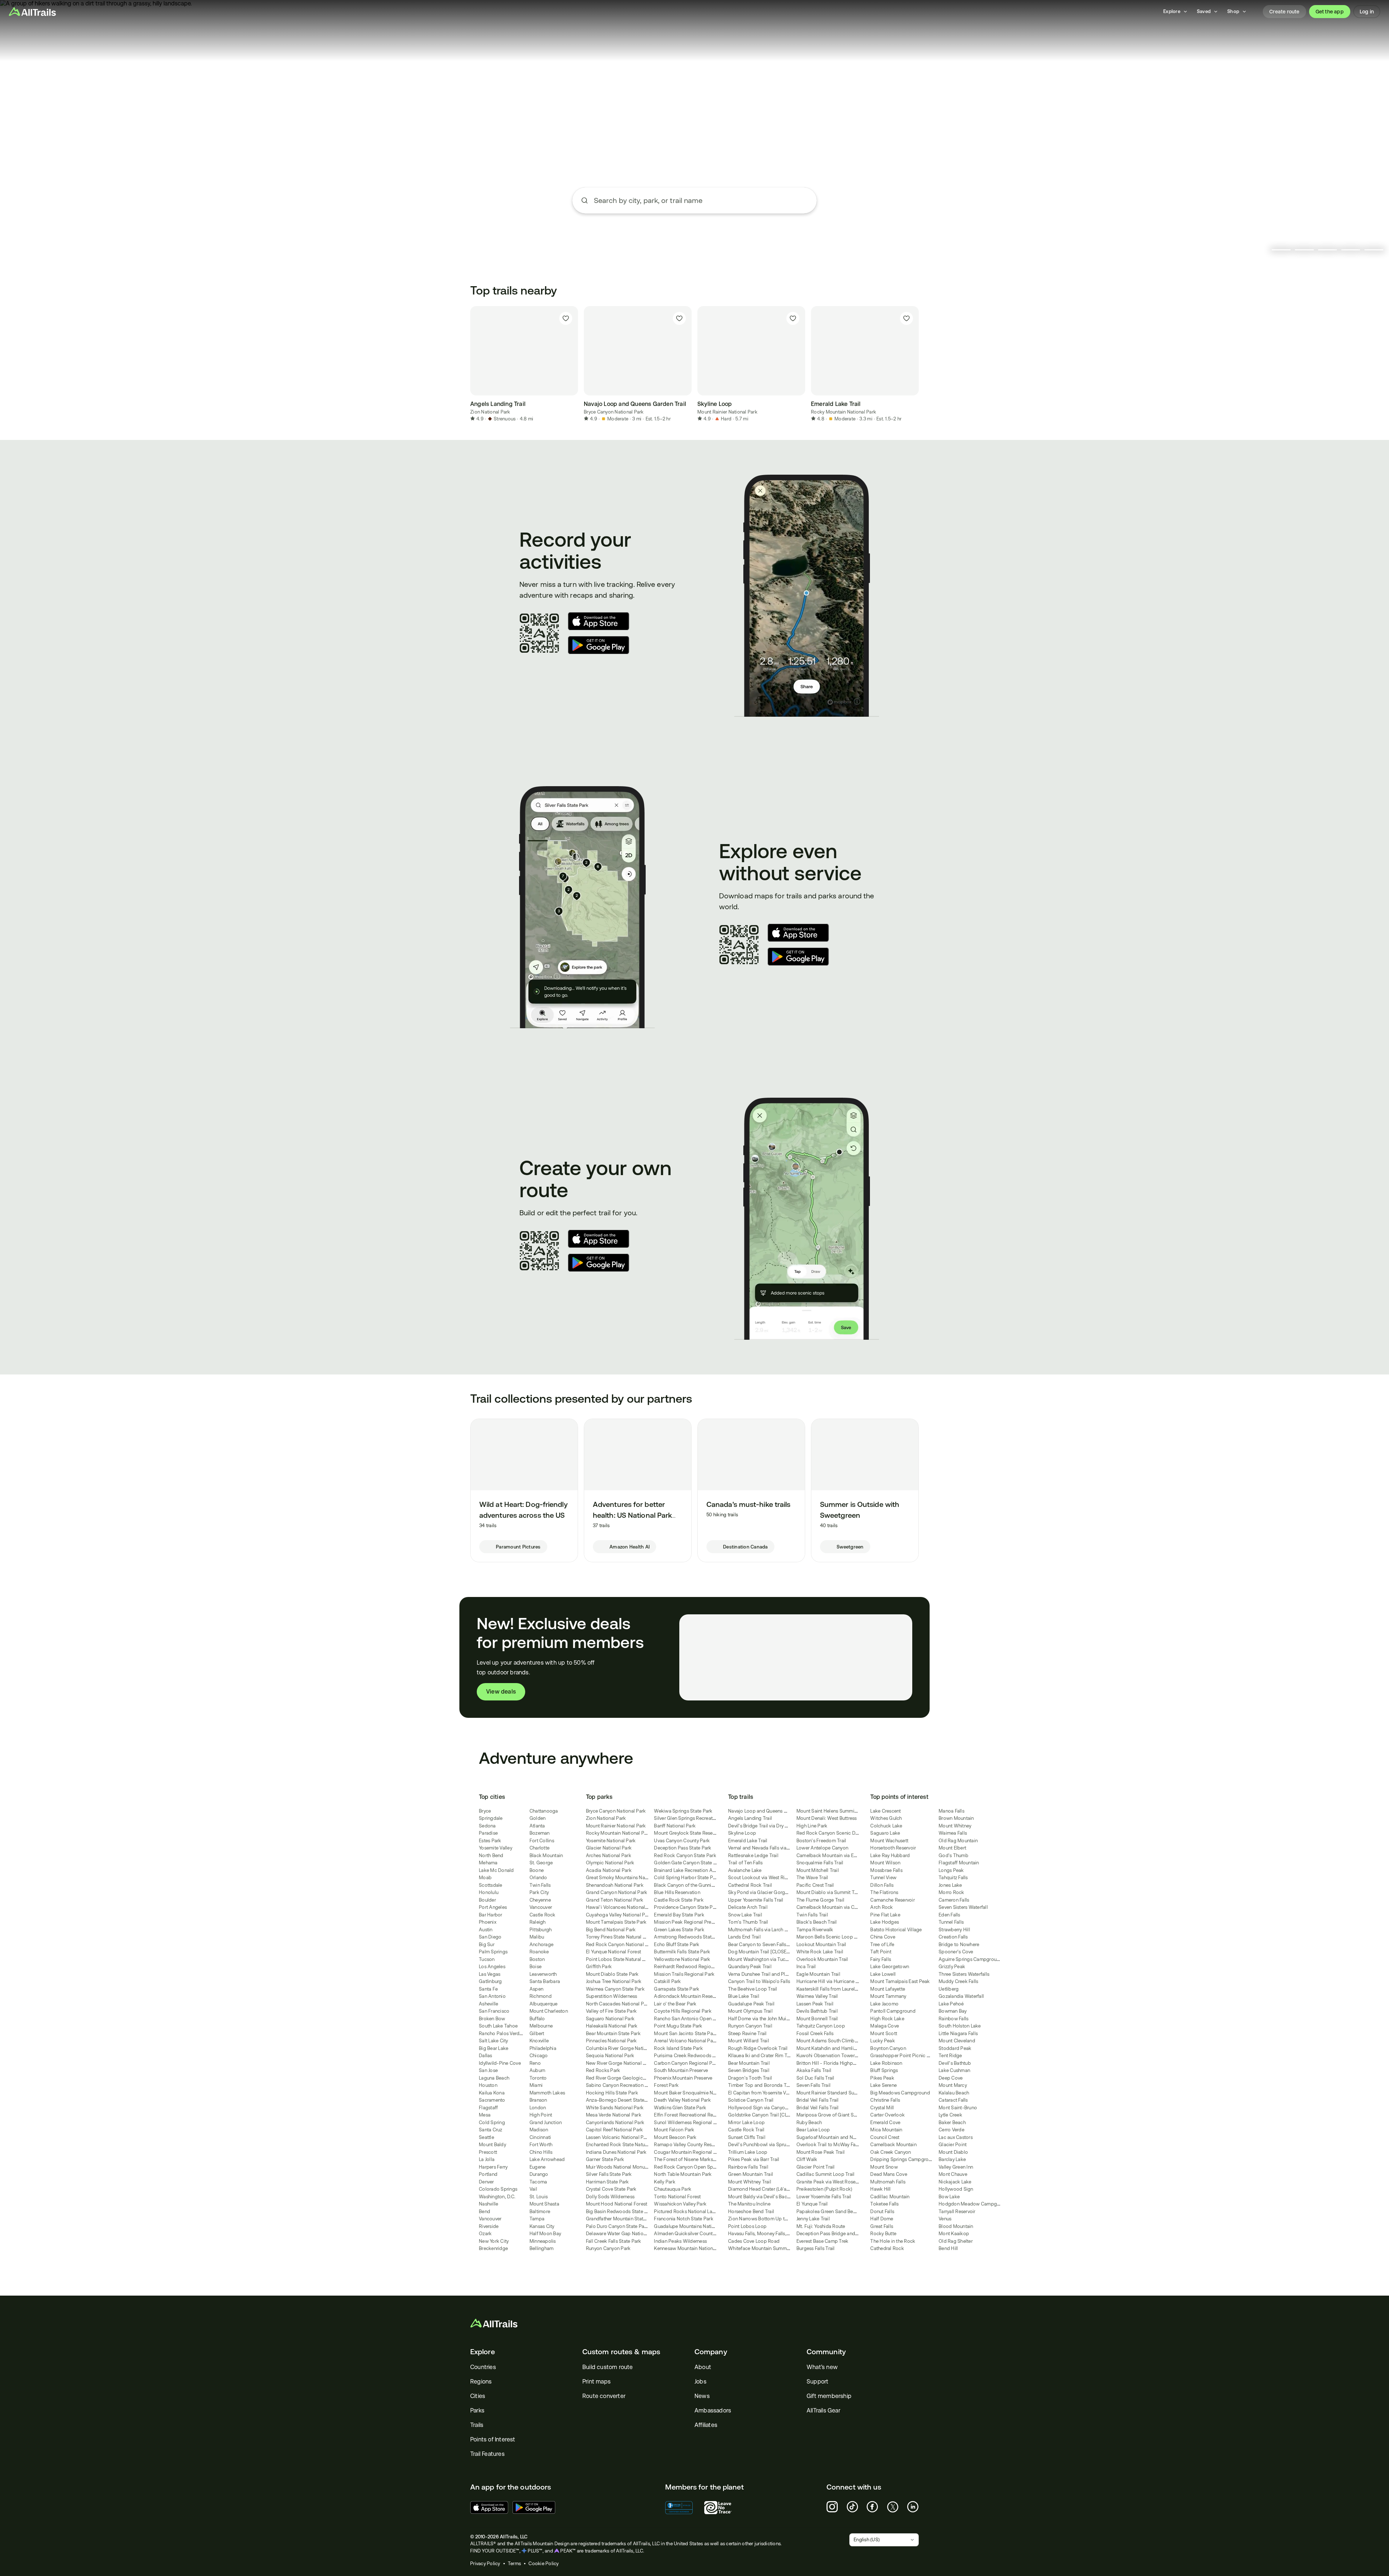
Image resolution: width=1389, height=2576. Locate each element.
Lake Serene (883, 2085)
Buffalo (537, 2019)
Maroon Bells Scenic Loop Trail (830, 1937)
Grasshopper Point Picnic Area (903, 2056)
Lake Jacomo (884, 2004)
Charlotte (540, 1848)
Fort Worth (541, 2145)
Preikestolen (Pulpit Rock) (825, 2189)
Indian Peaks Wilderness (680, 2241)
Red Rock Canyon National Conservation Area (636, 1944)
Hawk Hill (880, 2189)
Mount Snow (884, 2167)
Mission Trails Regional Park (684, 1974)
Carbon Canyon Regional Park (687, 2063)
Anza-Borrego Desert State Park (621, 2100)
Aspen (536, 1989)
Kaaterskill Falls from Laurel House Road (840, 1989)
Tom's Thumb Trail (748, 1922)
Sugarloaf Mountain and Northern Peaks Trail (845, 2137)
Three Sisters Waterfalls (964, 1974)
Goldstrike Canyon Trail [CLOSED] (764, 2115)
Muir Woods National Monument (621, 2167)
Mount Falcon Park (674, 2130)
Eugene (538, 2167)
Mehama (488, 1863)
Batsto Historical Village (896, 1930)
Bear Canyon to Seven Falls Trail (762, 1944)
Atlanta (537, 1826)
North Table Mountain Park (683, 2174)
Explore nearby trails (694, 228)
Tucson (487, 1959)
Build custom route (608, 2367)
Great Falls (882, 2226)
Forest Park (666, 2085)
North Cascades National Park (618, 2004)
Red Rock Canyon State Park (685, 1855)
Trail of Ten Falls (746, 1863)
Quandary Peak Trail (750, 1967)
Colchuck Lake (886, 1826)
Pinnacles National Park (611, 2041)
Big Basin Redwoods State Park (620, 2211)
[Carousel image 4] (1351, 250)
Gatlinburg (490, 1981)
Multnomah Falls (888, 2182)
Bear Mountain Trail (749, 2063)
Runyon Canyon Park (608, 2248)
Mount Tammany (888, 1996)
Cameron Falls (954, 1900)
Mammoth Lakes (547, 2093)
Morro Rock (952, 1892)
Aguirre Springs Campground (970, 1959)
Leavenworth (543, 1974)
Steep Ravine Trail (747, 2033)
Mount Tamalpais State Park (616, 1922)
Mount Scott (884, 2033)
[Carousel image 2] (1304, 250)
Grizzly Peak (952, 1967)
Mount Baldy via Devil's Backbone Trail (770, 2197)
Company (711, 2352)
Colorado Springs (498, 2189)
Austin (486, 1930)
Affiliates (706, 2425)
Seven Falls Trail (814, 2085)
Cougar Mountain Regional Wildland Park (699, 2152)
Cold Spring (492, 2122)
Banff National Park (675, 1826)
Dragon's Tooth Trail (750, 2078)
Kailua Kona (492, 2093)
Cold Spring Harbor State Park (687, 1878)
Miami (536, 2085)
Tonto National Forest (677, 2197)
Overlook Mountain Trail (822, 1959)
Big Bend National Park (611, 1930)
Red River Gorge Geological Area (622, 2078)
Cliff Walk (807, 2159)
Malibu (537, 1937)
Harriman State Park (608, 2182)
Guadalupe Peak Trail (751, 2004)
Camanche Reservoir (893, 1900)
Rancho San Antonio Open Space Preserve (700, 2019)
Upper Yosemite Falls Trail (756, 1900)
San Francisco (494, 2011)
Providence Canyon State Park (687, 1907)
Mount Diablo (953, 2152)
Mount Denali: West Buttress (827, 1818)
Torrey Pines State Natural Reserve (623, 1937)
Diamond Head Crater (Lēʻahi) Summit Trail (774, 2189)
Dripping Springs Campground (904, 2159)
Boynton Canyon (888, 2048)
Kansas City (542, 2226)
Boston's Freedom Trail (821, 1841)
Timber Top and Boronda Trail (761, 2085)
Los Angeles (492, 1967)
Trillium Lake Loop (748, 2152)
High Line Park (812, 1826)
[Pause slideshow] (1262, 250)
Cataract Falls (953, 2100)
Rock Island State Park (678, 2048)
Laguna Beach (494, 2078)
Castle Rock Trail (746, 2130)
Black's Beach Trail (817, 1922)
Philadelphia (543, 2048)
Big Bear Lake (494, 2048)
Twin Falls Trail (812, 1915)
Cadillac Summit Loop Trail (826, 2174)
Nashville (489, 2204)
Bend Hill (948, 2248)
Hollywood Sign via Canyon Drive (764, 2108)
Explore (483, 2352)
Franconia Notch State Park (684, 2219)
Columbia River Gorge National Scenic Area (633, 2048)
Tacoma (538, 2182)
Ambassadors (713, 2410)
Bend (485, 2211)
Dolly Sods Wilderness (610, 2197)
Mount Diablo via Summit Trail (829, 1892)
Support (817, 2382)
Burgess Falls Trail (816, 2248)
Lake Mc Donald (496, 1870)
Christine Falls (885, 2100)
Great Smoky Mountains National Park (627, 1878)
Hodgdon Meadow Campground (974, 2204)
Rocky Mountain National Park (844, 412)
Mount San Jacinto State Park (685, 2033)
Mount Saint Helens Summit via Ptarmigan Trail (847, 1811)
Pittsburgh (541, 1930)
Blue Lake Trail (744, 1996)
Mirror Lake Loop (746, 2122)
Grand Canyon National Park (617, 1892)
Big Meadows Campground (900, 2093)
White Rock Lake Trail (820, 1952)
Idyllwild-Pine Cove (500, 2063)
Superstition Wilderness (612, 1996)
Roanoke (539, 1952)
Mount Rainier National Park (727, 412)
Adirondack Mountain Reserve (687, 1996)
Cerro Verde (952, 2130)
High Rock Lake (887, 2019)
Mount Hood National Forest (617, 2204)
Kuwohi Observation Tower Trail (831, 2056)
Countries (483, 2367)
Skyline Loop (742, 1833)
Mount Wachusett (889, 1841)
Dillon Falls (882, 1885)
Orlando (538, 1878)
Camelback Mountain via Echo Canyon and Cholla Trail (855, 1855)
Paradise (488, 1833)
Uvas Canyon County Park (682, 1841)
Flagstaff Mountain (959, 1863)
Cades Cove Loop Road (754, 2241)
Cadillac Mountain (890, 2197)
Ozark (485, 2234)
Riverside (489, 2226)
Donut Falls (882, 2211)
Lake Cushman (954, 2070)
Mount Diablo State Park (612, 1974)
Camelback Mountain (893, 2145)
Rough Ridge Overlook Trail (758, 2048)
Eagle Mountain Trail (818, 1974)
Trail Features (487, 2454)
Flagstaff (488, 2108)
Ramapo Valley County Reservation (691, 2145)
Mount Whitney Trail (750, 2182)
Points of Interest (493, 2439)
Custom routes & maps (621, 2352)
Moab (485, 1878)
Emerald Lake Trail (748, 1841)
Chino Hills (541, 2152)
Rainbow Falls (953, 2019)
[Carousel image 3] (1328, 250)
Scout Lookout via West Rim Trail (764, 1878)
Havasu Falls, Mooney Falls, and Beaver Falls (775, 2234)
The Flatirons (884, 1892)
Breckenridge (493, 2248)
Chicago (539, 2056)
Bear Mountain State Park (613, 2033)
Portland (488, 2174)
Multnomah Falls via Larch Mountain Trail (772, 1930)
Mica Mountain (886, 2130)
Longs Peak (951, 1870)
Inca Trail (806, 1967)
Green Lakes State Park (679, 1930)
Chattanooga (544, 1811)
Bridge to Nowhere (959, 1944)
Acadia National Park (609, 1870)
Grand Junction (546, 2122)
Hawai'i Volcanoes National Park (621, 1907)
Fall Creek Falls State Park (614, 2241)
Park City (539, 1892)
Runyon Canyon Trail (750, 2026)
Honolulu (489, 1892)
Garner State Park (605, 2159)
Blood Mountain (956, 2226)
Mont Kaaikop (954, 2234)
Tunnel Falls (951, 1922)
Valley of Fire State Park (611, 2011)
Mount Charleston (549, 2011)
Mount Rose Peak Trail (821, 2152)
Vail (533, 2189)
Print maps (596, 2382)
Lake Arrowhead (547, 2159)
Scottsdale (491, 1885)
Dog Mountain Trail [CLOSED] (760, 1952)
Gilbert (537, 2033)
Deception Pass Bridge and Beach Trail (838, 2234)
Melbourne (541, 2026)
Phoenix (488, 1922)
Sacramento (492, 2100)
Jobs (700, 2382)
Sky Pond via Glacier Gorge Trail (763, 1892)
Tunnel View (883, 1878)
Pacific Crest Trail (815, 1885)
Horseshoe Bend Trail (751, 2211)
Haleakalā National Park (612, 2026)
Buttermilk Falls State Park (682, 1952)
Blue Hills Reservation (677, 1892)
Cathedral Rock (887, 2248)
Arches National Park (609, 1855)
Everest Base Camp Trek (823, 2241)
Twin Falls (540, 1885)
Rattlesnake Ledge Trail (753, 1855)
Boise (536, 1967)
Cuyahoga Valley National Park (619, 1915)
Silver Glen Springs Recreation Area (692, 1818)
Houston (488, 2085)
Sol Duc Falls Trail (815, 2078)
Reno (535, 2063)
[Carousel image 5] (1374, 250)
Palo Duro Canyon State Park (617, 2226)
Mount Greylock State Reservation (691, 1833)
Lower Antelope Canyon (822, 1848)
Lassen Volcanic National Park (618, 2137)
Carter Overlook (887, 2115)
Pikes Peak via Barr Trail (754, 2159)
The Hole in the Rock (893, 2241)
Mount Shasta (544, 2204)
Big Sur (487, 1944)
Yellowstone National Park (682, 1959)
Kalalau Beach (954, 2093)
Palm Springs (493, 1952)
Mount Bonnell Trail (817, 2019)
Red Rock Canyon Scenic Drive (830, 1833)
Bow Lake (949, 2197)
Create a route (694, 243)
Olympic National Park (610, 1863)
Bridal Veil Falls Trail (818, 2100)
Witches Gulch (886, 1818)
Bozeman (540, 1833)
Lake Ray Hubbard (890, 1855)
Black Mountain (546, 1855)
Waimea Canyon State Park (615, 1989)
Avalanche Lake (745, 1870)
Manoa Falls (952, 1811)
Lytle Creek (950, 2115)
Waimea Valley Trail (817, 1996)
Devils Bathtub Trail (817, 2011)
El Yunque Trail (812, 2204)
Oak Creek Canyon (891, 2152)
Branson (538, 2100)
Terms (514, 2564)
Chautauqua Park (673, 2189)
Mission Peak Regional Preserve (688, 1922)
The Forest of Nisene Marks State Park (695, 2159)
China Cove (883, 1937)
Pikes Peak (882, 2078)
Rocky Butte (883, 2234)
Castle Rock (543, 1915)
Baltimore (540, 2211)
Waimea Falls (953, 1833)
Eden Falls (950, 1915)
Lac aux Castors (956, 2137)
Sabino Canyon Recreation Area (620, 2085)
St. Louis (539, 2197)
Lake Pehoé (951, 2004)
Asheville (489, 2004)
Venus (945, 2219)
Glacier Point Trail (816, 2167)
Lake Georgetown (890, 1967)
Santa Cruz (491, 2130)
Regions (481, 2382)
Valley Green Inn (956, 2167)
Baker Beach (952, 2122)
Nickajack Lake (955, 2182)
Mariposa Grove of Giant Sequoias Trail (839, 2115)
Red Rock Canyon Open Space (687, 2167)
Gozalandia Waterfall (961, 1996)
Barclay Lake (952, 2159)
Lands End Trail (744, 1937)
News (702, 2396)
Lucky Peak (883, 2041)
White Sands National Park (615, 2108)
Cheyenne (540, 1900)
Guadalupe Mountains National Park (693, 2226)
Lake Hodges (885, 1922)
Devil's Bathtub (955, 2063)
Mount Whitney (955, 1826)
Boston (537, 1959)
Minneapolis (543, 2241)
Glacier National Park (609, 1848)
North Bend (491, 1855)
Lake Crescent (885, 1811)
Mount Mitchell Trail (818, 1870)
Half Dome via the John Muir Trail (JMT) (770, 2019)
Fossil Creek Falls (815, 2033)
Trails (477, 2425)
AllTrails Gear (823, 2410)
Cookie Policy (543, 2564)
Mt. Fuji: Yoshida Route (821, 2226)
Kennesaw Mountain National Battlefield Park (702, 2248)
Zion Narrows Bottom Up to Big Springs (771, 2219)
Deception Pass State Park (683, 1848)
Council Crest (885, 2137)
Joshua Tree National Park (614, 1981)
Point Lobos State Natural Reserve (623, 1959)
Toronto (538, 2078)
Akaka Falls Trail (814, 2070)
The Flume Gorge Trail (820, 1900)
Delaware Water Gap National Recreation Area (636, 2234)
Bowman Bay (953, 2011)
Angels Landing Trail (750, 1818)
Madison (539, 2130)
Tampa (537, 2219)
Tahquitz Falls (953, 1878)
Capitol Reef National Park (615, 2130)
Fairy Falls (881, 1959)
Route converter (604, 2396)
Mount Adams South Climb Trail (831, 2041)
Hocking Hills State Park (612, 2093)
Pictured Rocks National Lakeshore (692, 2211)
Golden (538, 1818)
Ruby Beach (809, 2122)
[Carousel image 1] (1281, 250)
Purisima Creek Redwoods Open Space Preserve (706, 2056)
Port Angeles (493, 1907)
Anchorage (541, 1944)
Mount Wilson (885, 1863)
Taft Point (881, 1952)
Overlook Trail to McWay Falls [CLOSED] (840, 2145)
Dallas (486, 2056)
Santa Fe (488, 1989)
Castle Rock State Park (679, 1900)
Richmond (541, 1996)
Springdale (491, 1818)
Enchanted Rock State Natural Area (624, 2145)
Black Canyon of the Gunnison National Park (702, 1885)
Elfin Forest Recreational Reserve (689, 2115)
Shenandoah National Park (615, 1885)
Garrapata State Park (677, 1989)
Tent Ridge (950, 2056)
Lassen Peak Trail (815, 2004)
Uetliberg (949, 1989)
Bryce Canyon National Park (614, 412)
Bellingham (542, 2248)
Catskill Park (667, 1981)
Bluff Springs (884, 2070)
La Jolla (487, 2159)
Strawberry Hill (954, 1930)
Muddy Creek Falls (958, 1981)
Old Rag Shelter (956, 2241)
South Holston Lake (960, 2026)
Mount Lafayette (888, 1989)
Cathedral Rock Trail (750, 1885)
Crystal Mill (882, 2108)
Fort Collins (542, 1841)
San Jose (488, 2070)
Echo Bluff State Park (677, 1944)
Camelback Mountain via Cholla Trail (836, 1907)
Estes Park (490, 1841)
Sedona (487, 1826)
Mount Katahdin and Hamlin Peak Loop (839, 2048)
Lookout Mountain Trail (821, 1944)
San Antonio (492, 1996)
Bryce (485, 1811)
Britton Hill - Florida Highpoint (829, 2063)
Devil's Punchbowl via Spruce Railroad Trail (775, 2145)
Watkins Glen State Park (680, 2108)
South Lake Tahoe (498, 2026)
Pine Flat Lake (885, 1915)
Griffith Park (599, 1967)
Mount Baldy (492, 2145)
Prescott (488, 2152)
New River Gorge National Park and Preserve (634, 2063)
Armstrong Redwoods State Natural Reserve (701, 1937)
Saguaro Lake (885, 1833)
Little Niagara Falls (958, 2033)
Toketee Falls (884, 2204)
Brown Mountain (956, 1818)
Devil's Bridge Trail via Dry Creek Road (769, 1826)
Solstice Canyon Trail (751, 2100)
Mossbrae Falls (886, 1870)
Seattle (487, 2137)
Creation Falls (953, 1937)
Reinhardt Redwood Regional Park (691, 1967)
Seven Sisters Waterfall (963, 1907)
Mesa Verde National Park (614, 2115)
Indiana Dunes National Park (616, 2152)
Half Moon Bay (545, 2234)
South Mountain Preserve (681, 2070)
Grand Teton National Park (615, 1900)
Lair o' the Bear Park (675, 2004)
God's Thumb (953, 1855)
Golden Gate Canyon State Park (688, 1863)
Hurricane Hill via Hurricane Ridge (832, 1981)
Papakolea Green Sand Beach (829, 2211)
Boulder (487, 1900)
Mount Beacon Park (675, 2137)
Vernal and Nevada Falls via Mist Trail (768, 1848)
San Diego (490, 1937)
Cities (478, 2396)
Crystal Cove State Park (611, 2189)
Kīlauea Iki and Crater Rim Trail (761, 2056)
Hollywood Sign (956, 2189)
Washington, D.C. (497, 2197)
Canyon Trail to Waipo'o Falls (759, 1981)
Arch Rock (882, 1907)
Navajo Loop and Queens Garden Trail (769, 1811)
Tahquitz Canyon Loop (821, 2026)
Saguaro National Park (610, 2019)
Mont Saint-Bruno (958, 2108)
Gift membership (829, 2396)
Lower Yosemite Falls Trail (824, 2197)
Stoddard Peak (955, 2048)
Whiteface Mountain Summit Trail (764, 2248)
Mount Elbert (952, 1848)
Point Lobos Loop (747, 2226)
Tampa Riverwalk (815, 1930)
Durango (539, 2174)
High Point (541, 2115)
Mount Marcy (953, 2085)
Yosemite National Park (611, 1841)
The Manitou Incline (749, 2204)
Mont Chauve (953, 2174)
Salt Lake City (494, 2041)
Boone (537, 1870)
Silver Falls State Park (609, 2174)
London (538, 2108)
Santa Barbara (545, 1981)
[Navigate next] (919, 364)
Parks (477, 2410)
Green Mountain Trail (751, 2174)
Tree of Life (882, 1944)
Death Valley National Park (682, 2100)
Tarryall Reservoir (957, 2211)
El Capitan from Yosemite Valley (762, 2093)
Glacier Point (953, 2145)
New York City (494, 2241)
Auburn (538, 2070)
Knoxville (539, 2041)
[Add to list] (566, 318)
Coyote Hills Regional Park (683, 2011)
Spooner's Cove (956, 1952)
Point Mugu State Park (678, 2026)
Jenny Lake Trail (813, 2219)
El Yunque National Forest (613, 1952)
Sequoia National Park (610, 2056)
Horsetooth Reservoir (893, 1848)
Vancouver (490, 2219)
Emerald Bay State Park (679, 1915)
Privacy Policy (485, 2564)
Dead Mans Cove (889, 2174)
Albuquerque (544, 2004)
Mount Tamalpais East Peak (900, 1981)
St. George (541, 1863)
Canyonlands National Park (615, 2122)
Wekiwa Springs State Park (683, 1811)
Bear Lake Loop (813, 2130)
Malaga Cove (885, 2026)
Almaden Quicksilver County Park (690, 2234)
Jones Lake (950, 1885)
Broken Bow (492, 2019)
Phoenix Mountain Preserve (683, 2078)
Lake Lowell (883, 1974)
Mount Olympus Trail (750, 2011)
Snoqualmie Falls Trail (820, 1863)
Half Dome (882, 2219)
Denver (487, 2182)
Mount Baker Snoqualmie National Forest (698, 2093)
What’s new (822, 2367)
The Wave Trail (812, 1878)
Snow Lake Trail (745, 1915)
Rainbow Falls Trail (748, 2167)
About (703, 2367)
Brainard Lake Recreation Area (687, 1870)
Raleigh (538, 1922)
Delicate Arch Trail (748, 1907)
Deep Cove (951, 2078)
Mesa (485, 2115)
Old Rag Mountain (958, 1841)
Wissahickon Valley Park (680, 2204)
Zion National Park (490, 412)
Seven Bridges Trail (749, 2070)
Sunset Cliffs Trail (747, 2137)
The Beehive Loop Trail (753, 1989)
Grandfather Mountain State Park (621, 2219)
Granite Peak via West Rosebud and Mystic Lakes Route (856, 2182)
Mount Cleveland (957, 2041)
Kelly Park (665, 2182)
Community (826, 2352)
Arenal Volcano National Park (685, 2041)
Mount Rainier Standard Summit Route (838, 2093)
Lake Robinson (886, 2063)
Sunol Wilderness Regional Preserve (693, 2122)
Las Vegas (490, 1974)
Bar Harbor (491, 1915)
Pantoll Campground (893, 2011)
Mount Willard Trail (749, 2041)
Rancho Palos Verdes (502, 2033)
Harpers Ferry (493, 2167)
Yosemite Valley (496, 1848)
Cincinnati (540, 2137)
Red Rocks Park (603, 2070)
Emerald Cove (885, 2122)
